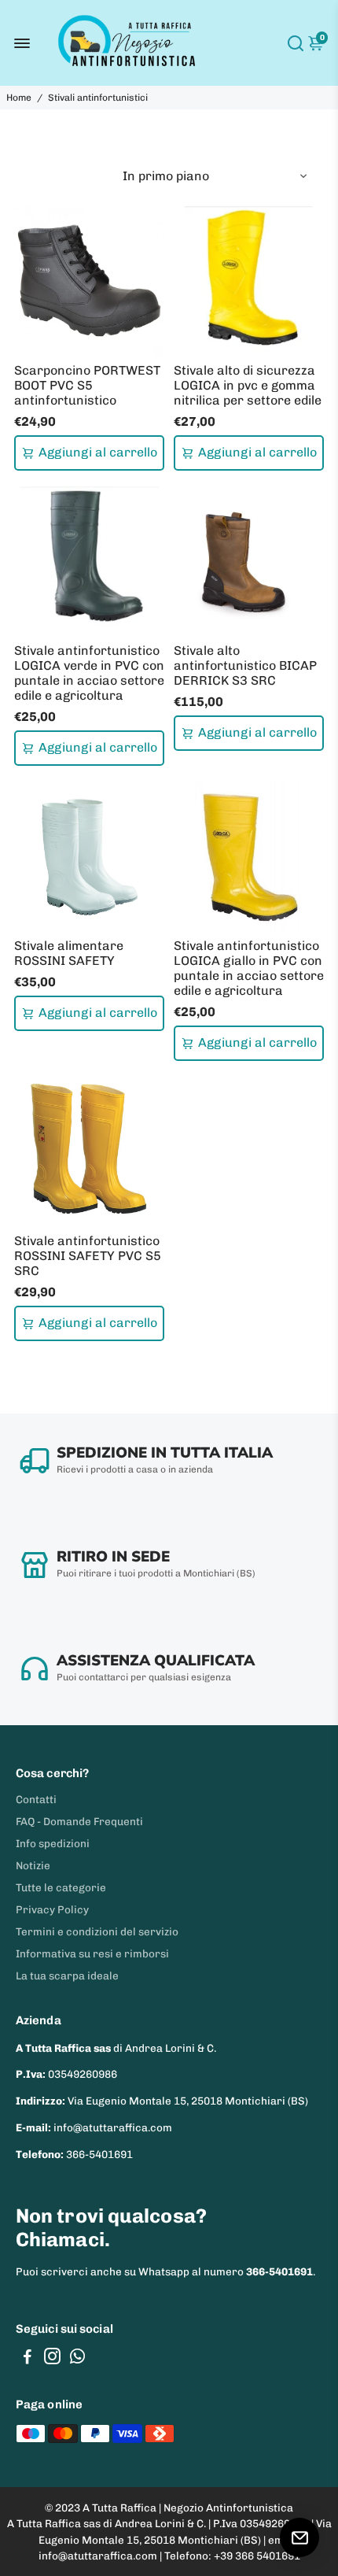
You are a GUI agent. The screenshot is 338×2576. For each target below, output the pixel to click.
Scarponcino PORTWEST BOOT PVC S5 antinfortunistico (87, 385)
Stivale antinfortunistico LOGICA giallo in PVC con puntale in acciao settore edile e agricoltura (249, 968)
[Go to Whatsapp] (77, 2359)
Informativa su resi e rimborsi (92, 1953)
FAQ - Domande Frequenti (79, 1821)
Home (19, 98)
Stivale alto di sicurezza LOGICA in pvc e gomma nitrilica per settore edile (248, 385)
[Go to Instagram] (52, 2359)
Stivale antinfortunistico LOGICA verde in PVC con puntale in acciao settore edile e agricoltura (89, 673)
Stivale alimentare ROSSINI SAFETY (69, 953)
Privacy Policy (52, 1909)
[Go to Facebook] (28, 2359)
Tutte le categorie (61, 1887)
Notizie (33, 1865)
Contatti (36, 1799)
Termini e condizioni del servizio (97, 1931)
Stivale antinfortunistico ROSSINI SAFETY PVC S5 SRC (88, 1256)
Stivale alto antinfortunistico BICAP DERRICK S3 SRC (245, 665)
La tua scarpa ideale (67, 1975)
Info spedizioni (53, 1843)
